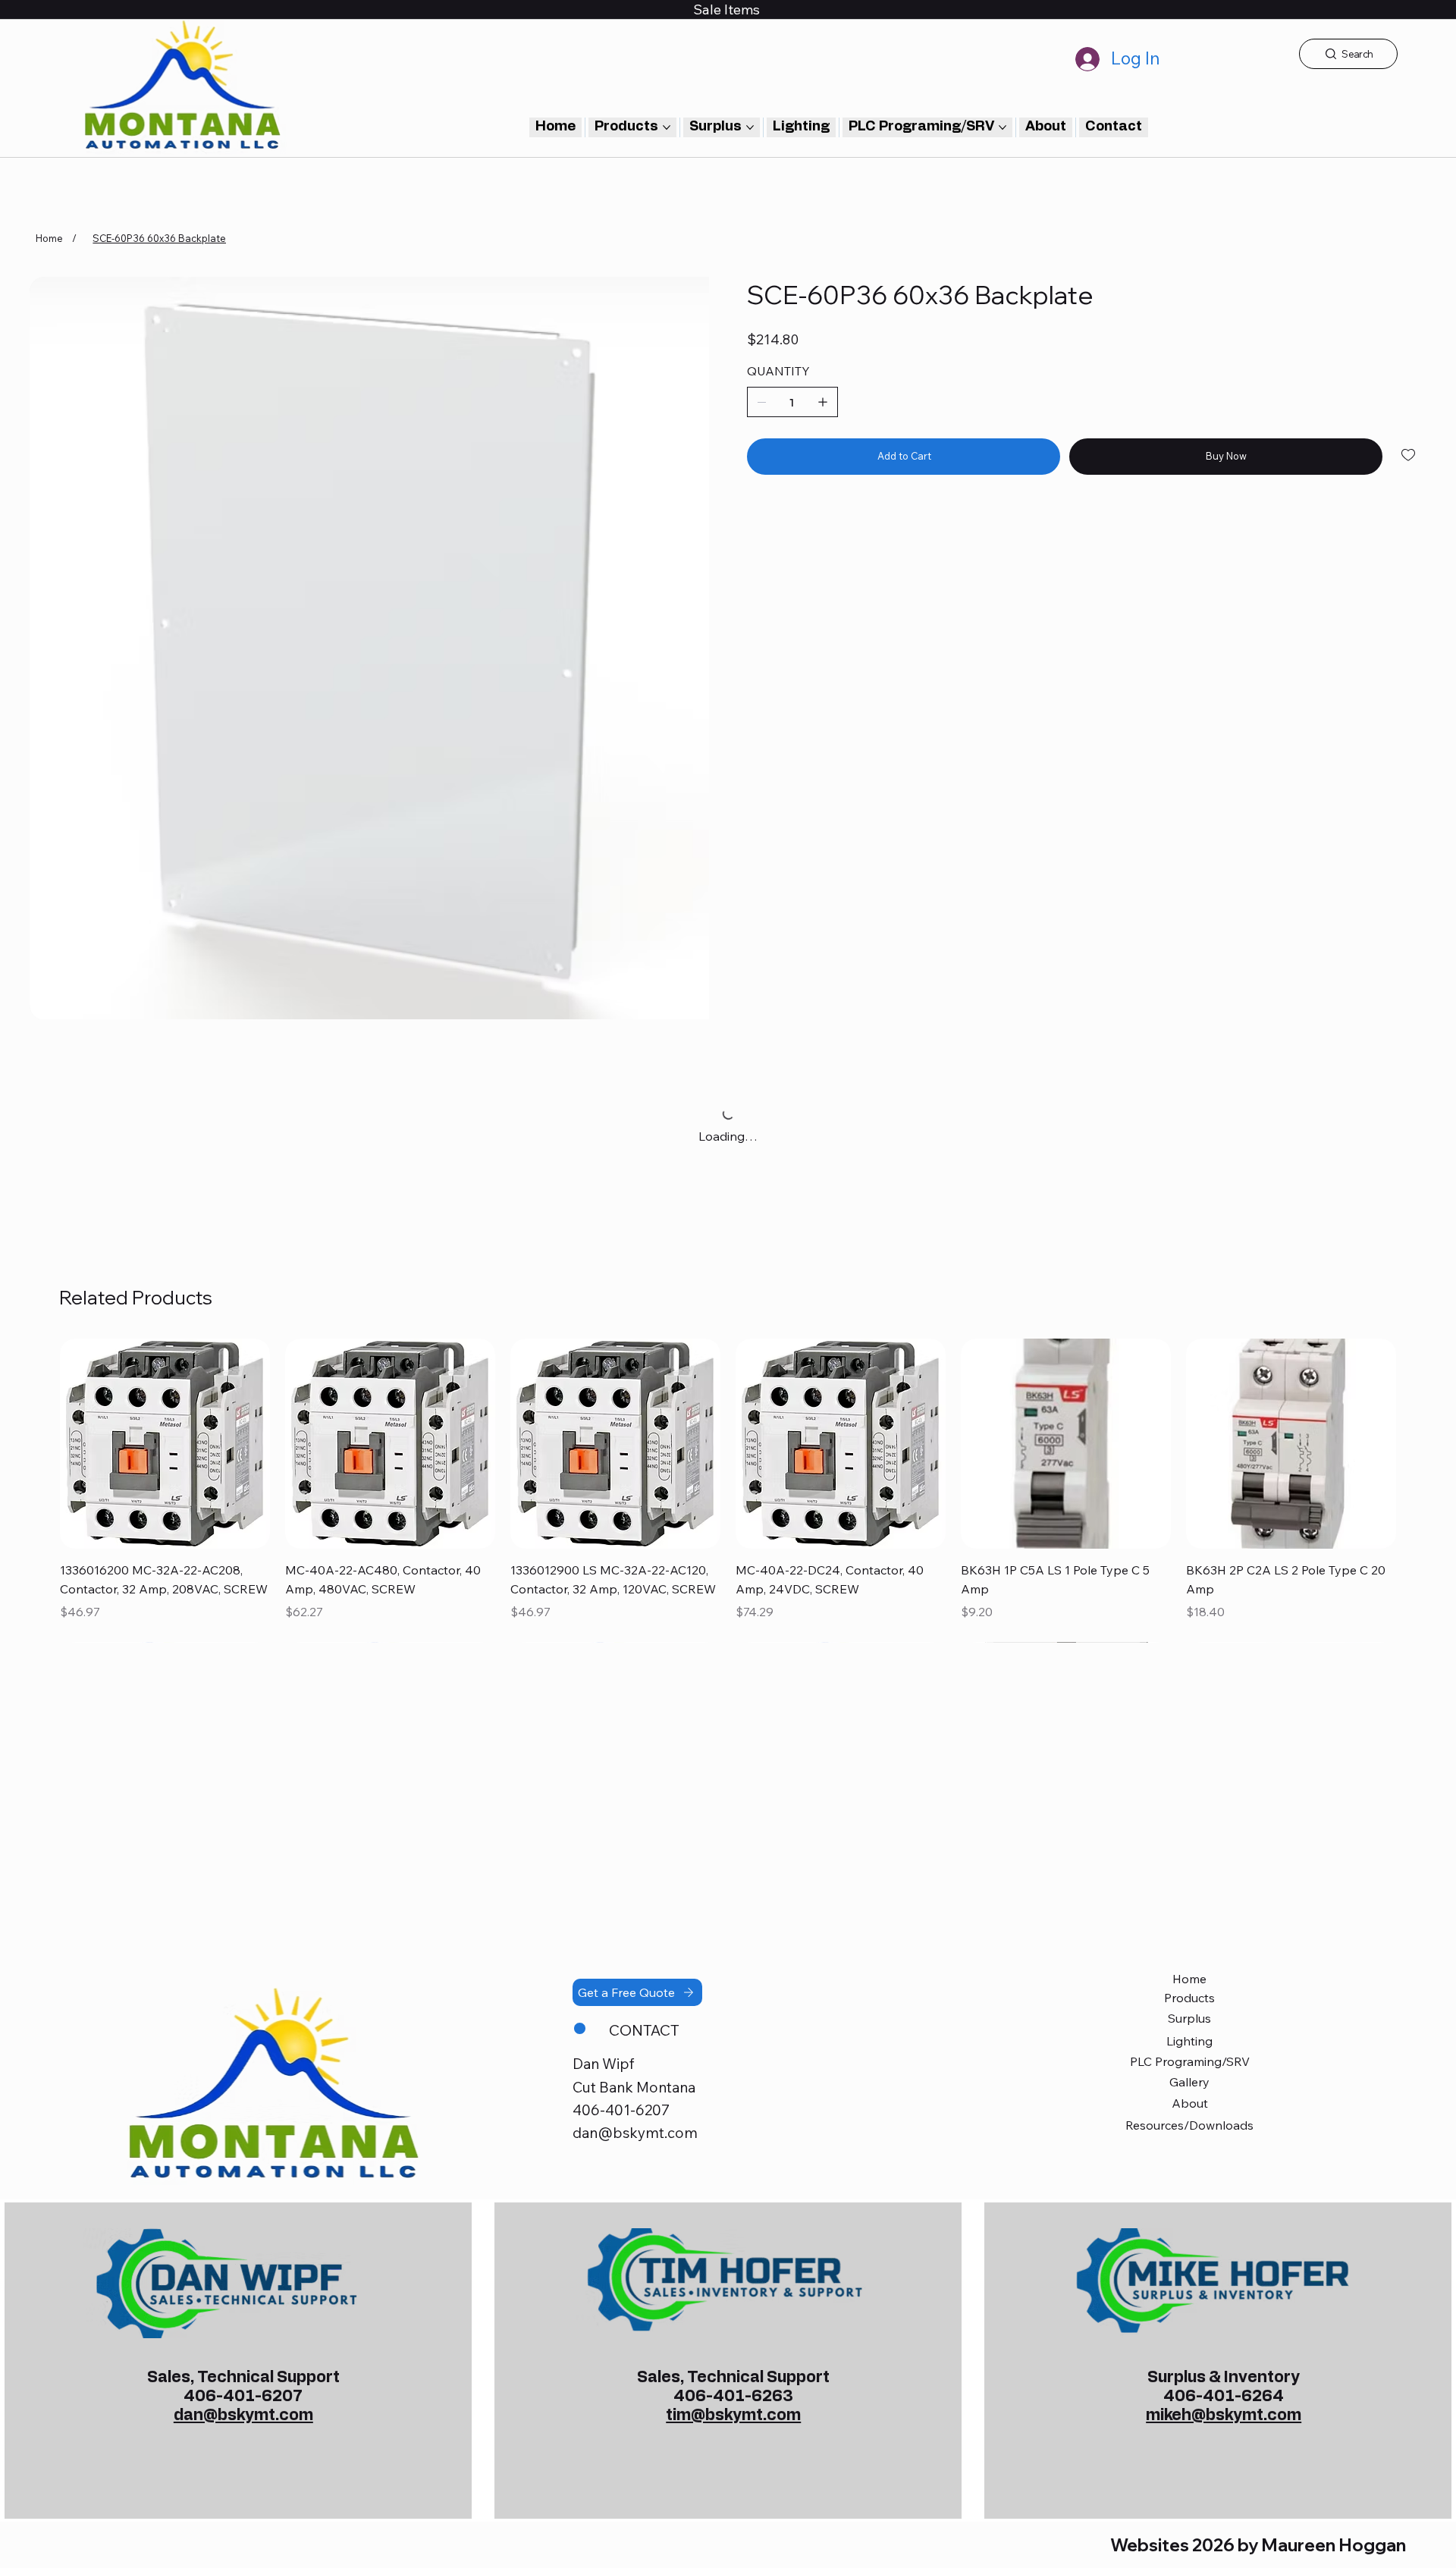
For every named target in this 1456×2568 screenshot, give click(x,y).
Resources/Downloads (1189, 2125)
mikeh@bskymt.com (1224, 2415)
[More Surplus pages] (750, 127)
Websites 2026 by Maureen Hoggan (1258, 2545)
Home (1189, 1979)
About (1190, 2103)
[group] (728, 1491)
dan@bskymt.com (635, 2133)
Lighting (1189, 2041)
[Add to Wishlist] (1409, 455)
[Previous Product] (38, 1443)
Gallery (1189, 2082)
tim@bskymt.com (733, 2415)
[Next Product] (1418, 1443)
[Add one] (823, 402)
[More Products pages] (667, 127)
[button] (1114, 127)
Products (1189, 1998)
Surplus (1189, 2018)
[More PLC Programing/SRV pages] (1003, 127)
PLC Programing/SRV (1190, 2061)
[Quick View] (165, 1444)
